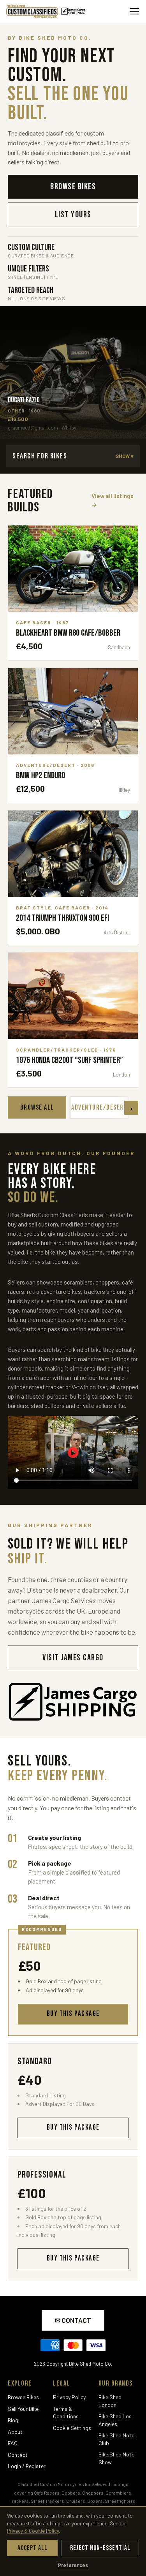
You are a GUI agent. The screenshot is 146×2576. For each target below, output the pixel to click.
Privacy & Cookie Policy (33, 2531)
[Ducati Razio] (73, 372)
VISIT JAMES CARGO (73, 1658)
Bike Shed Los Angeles (115, 2420)
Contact (18, 2455)
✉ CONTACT (73, 2320)
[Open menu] (134, 11)
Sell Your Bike (23, 2409)
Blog (13, 2420)
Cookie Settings (72, 2428)
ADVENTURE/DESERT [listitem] (99, 1107)
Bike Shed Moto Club (117, 2439)
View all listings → (113, 500)
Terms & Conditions (66, 2413)
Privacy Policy (69, 2397)
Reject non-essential (100, 2548)
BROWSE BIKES (73, 187)
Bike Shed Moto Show (117, 2458)
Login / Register (27, 2466)
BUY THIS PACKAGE (73, 2128)
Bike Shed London (110, 2401)
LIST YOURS (73, 215)
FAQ (13, 2443)
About (15, 2432)
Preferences (73, 2565)
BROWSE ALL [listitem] (37, 1107)
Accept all (33, 2548)
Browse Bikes (23, 2397)
